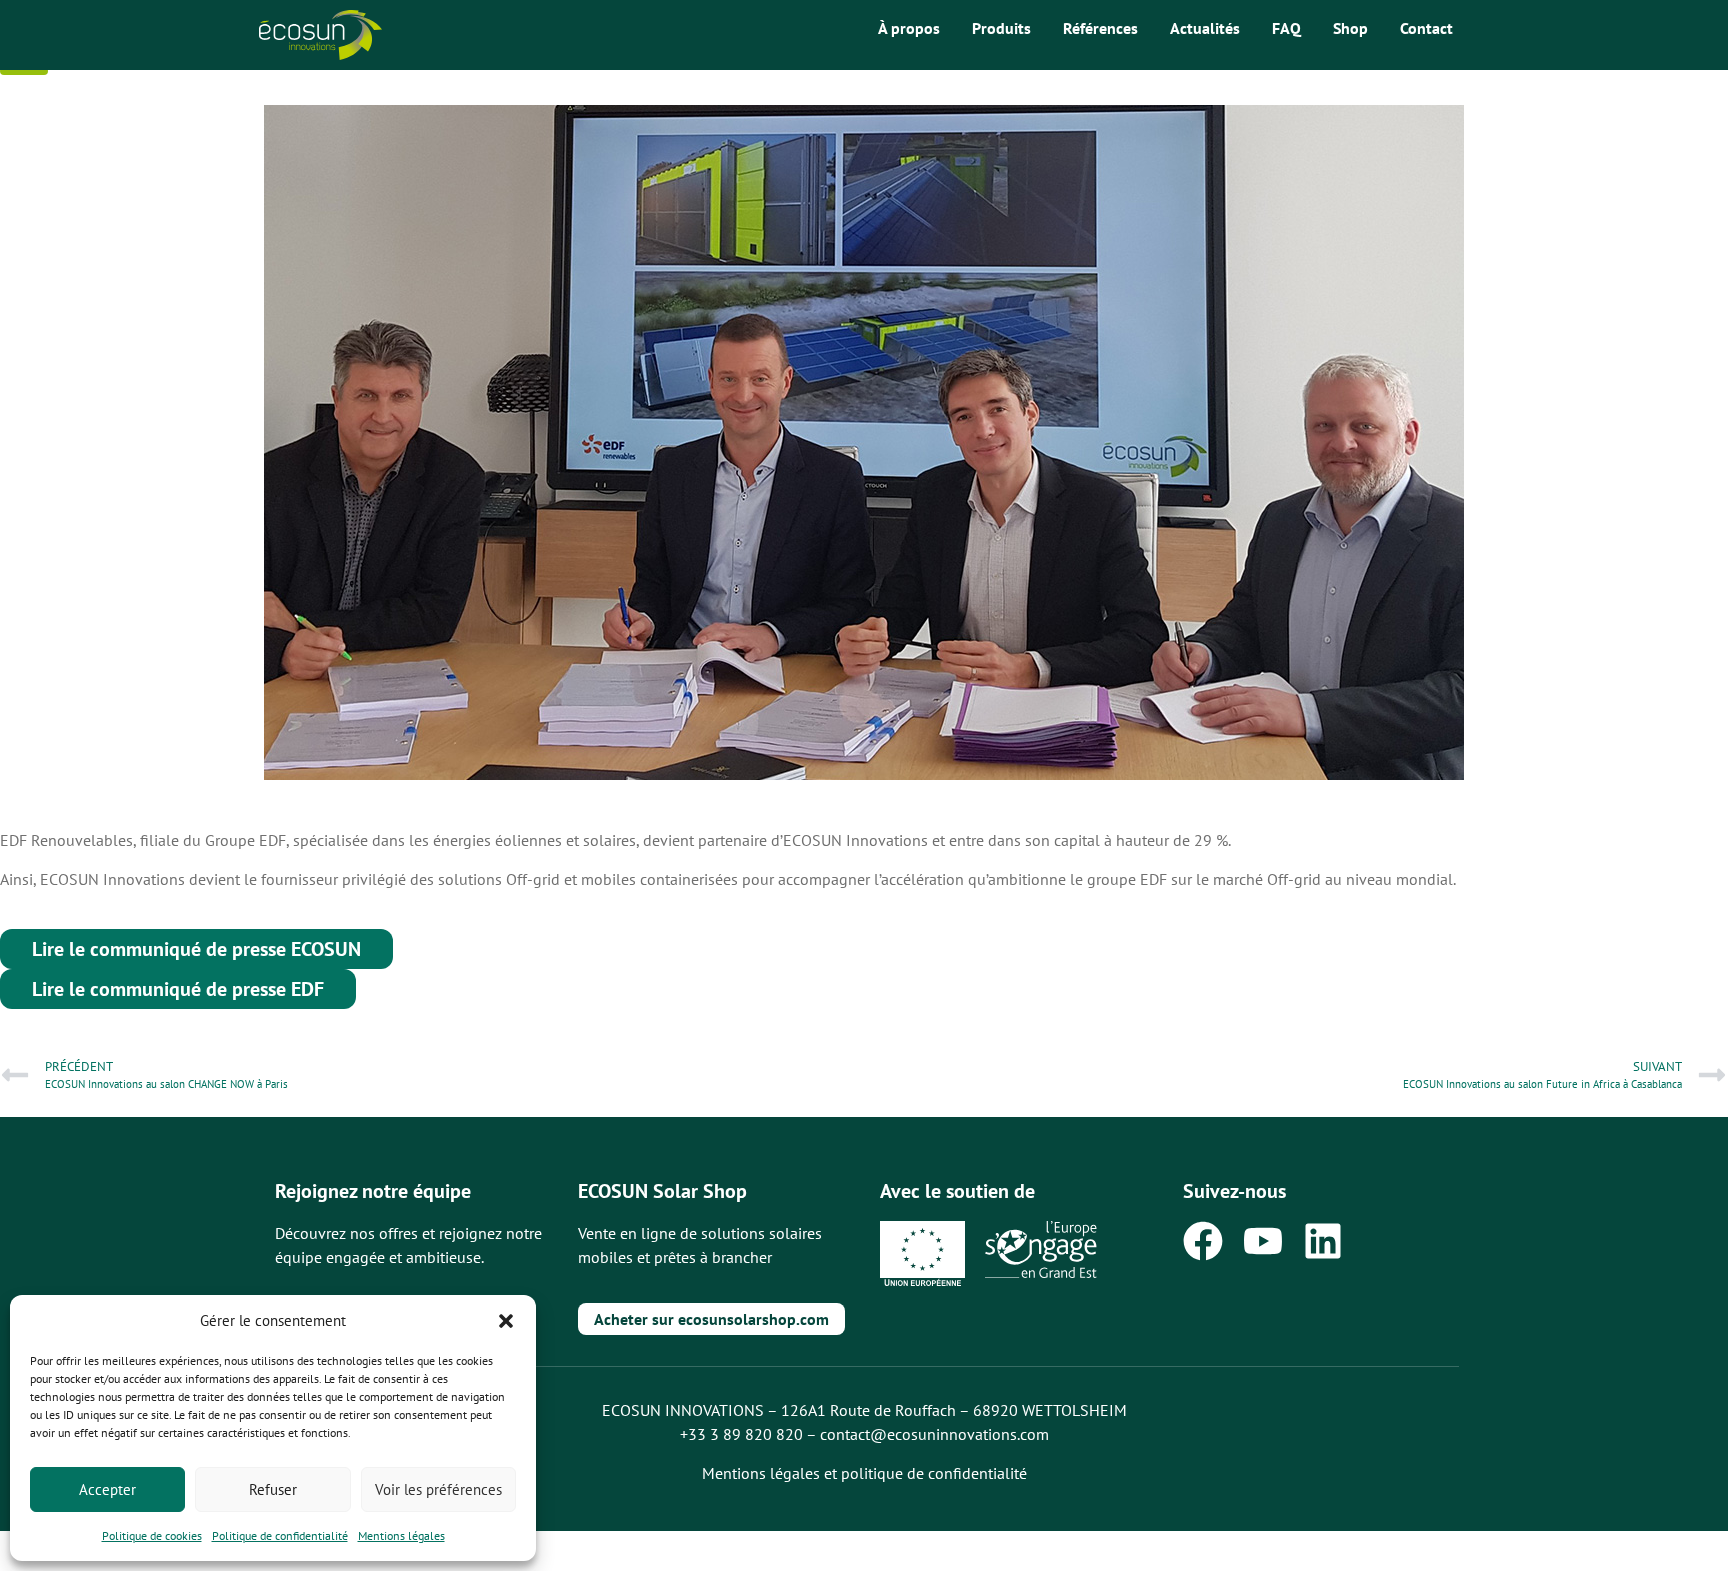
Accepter (107, 1489)
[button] (506, 1321)
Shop (1350, 28)
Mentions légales (401, 1535)
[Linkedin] (1323, 1241)
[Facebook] (1203, 1241)
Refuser (273, 1489)
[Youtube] (1263, 1241)
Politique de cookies (152, 1535)
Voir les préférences (438, 1489)
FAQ (1286, 28)
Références (1100, 28)
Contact (1426, 28)
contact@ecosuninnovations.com (934, 1434)
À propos (909, 28)
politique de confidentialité (934, 1473)
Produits (1001, 28)
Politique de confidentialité (280, 1535)
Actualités (1205, 28)
